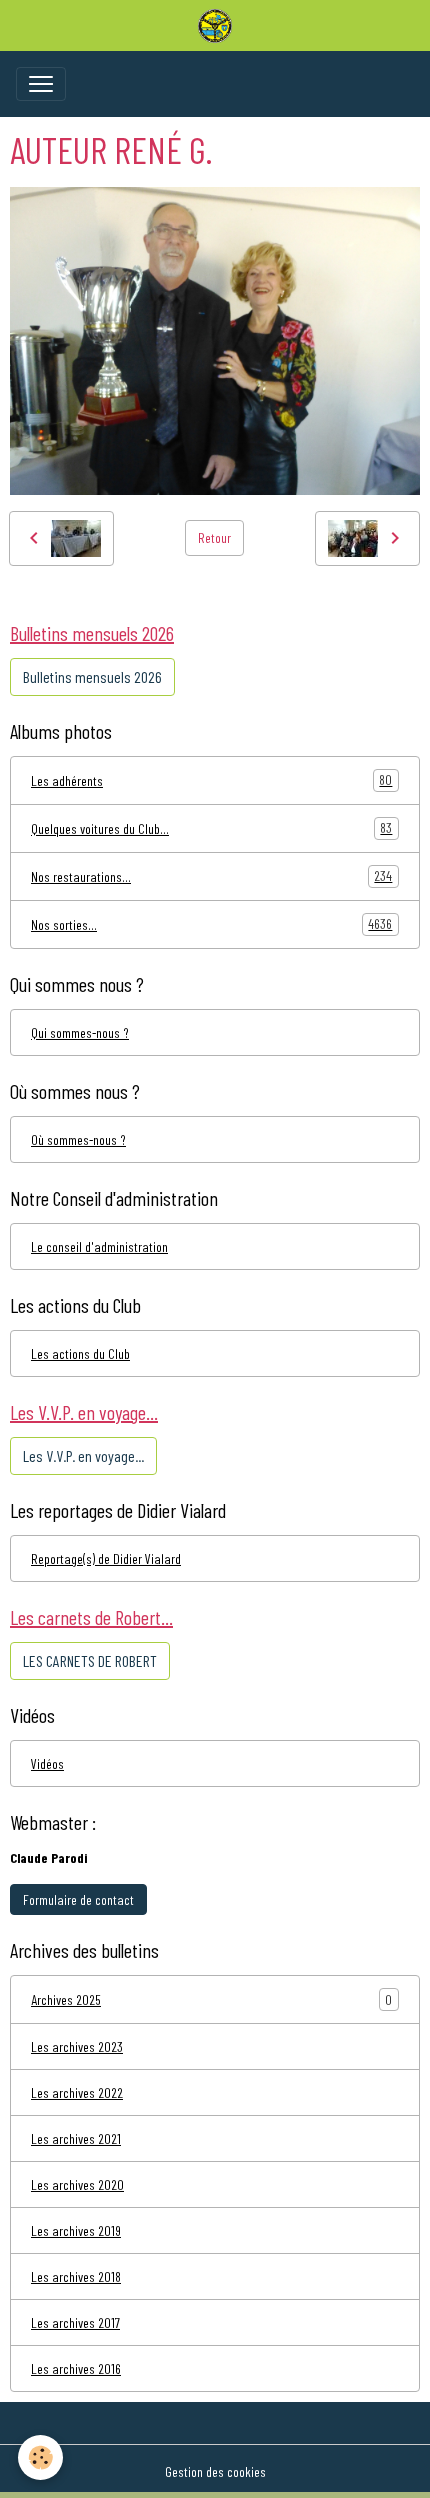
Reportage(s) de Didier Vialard (106, 1558)
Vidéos (47, 1763)
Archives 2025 (66, 1999)
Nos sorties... (211, 924)
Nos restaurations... (211, 876)
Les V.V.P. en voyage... (83, 1455)
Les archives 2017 (75, 2322)
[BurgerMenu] (41, 84)
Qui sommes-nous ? (80, 1032)
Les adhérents (211, 780)
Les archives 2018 (76, 2276)
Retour (214, 537)
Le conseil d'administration (99, 1246)
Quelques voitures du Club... (211, 828)
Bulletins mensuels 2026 (92, 676)
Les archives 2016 (76, 2368)
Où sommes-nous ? (78, 1139)
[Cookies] (40, 2457)
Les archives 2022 (77, 2092)
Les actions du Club (80, 1353)
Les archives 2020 (77, 2184)
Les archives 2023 (77, 2046)
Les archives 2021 (76, 2138)
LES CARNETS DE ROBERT (90, 1660)
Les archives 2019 (76, 2230)
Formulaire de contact (78, 1899)
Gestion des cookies (215, 2471)
